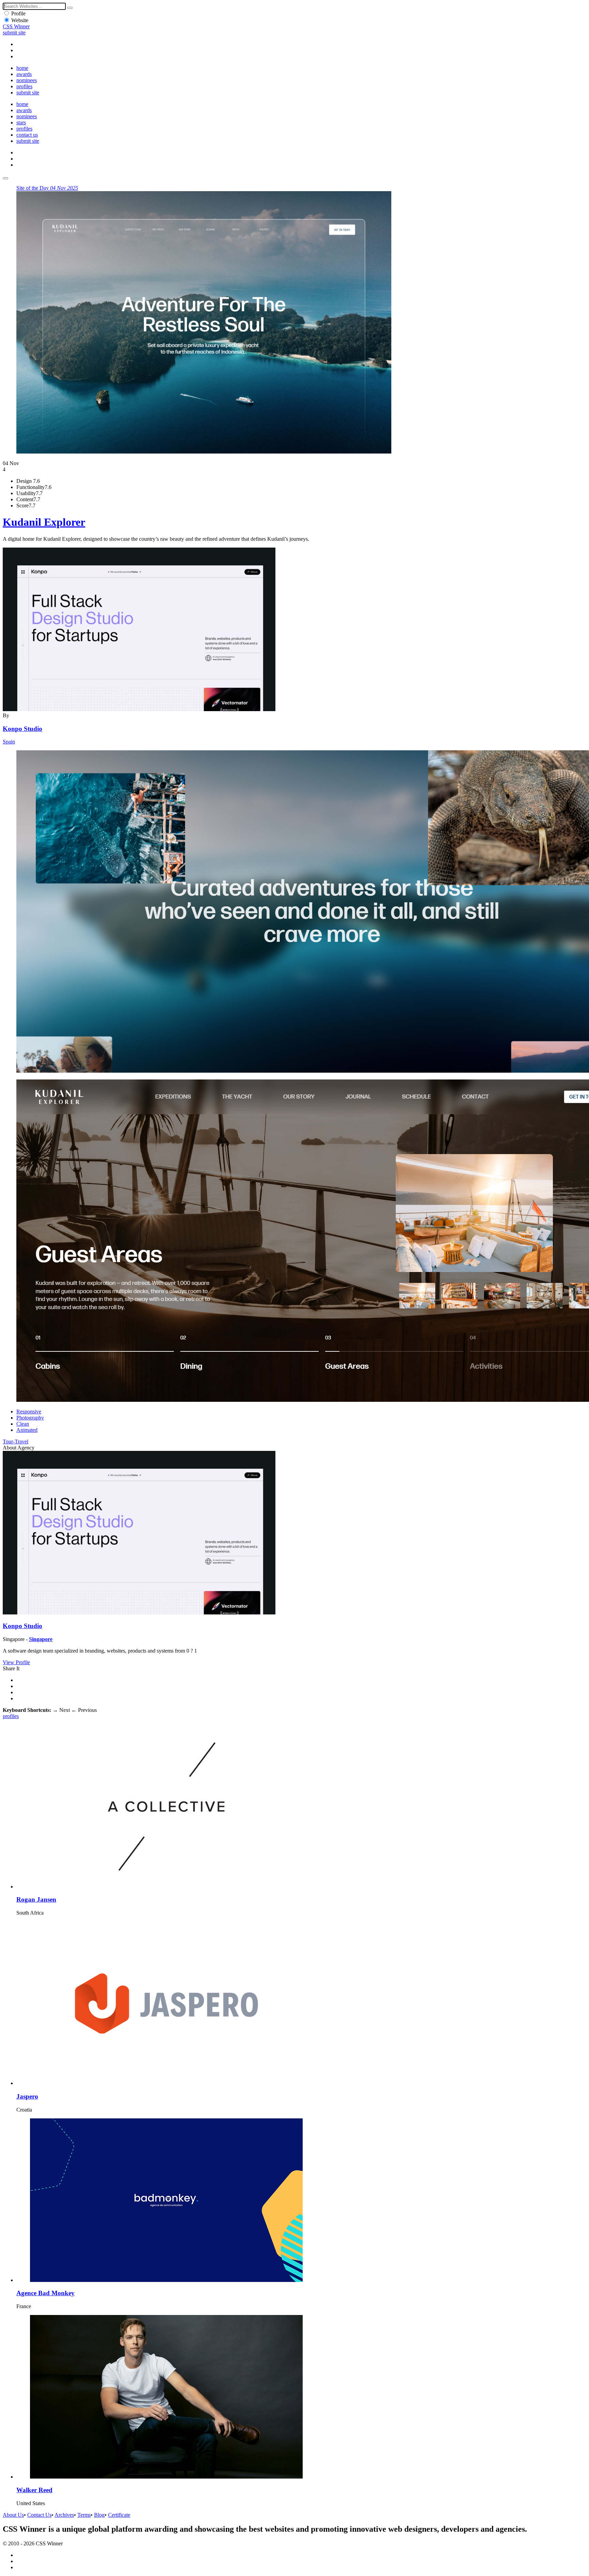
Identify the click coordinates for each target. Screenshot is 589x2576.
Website (20, 20)
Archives (64, 2515)
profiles (24, 86)
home (22, 68)
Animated (27, 1430)
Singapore (41, 1639)
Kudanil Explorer (44, 522)
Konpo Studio (22, 729)
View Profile (16, 1662)
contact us (27, 135)
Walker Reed (34, 2490)
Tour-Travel (16, 1442)
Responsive (29, 1412)
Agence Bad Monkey (46, 2293)
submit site (14, 33)
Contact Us (39, 2515)
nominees (27, 80)
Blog (99, 2515)
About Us (13, 2515)
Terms (84, 2515)
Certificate (119, 2515)
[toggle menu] (5, 178)
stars (21, 122)
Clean (23, 1424)
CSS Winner (16, 26)
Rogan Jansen (36, 1899)
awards (24, 74)
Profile (18, 13)
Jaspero (27, 2096)
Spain (9, 742)
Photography (30, 1418)
